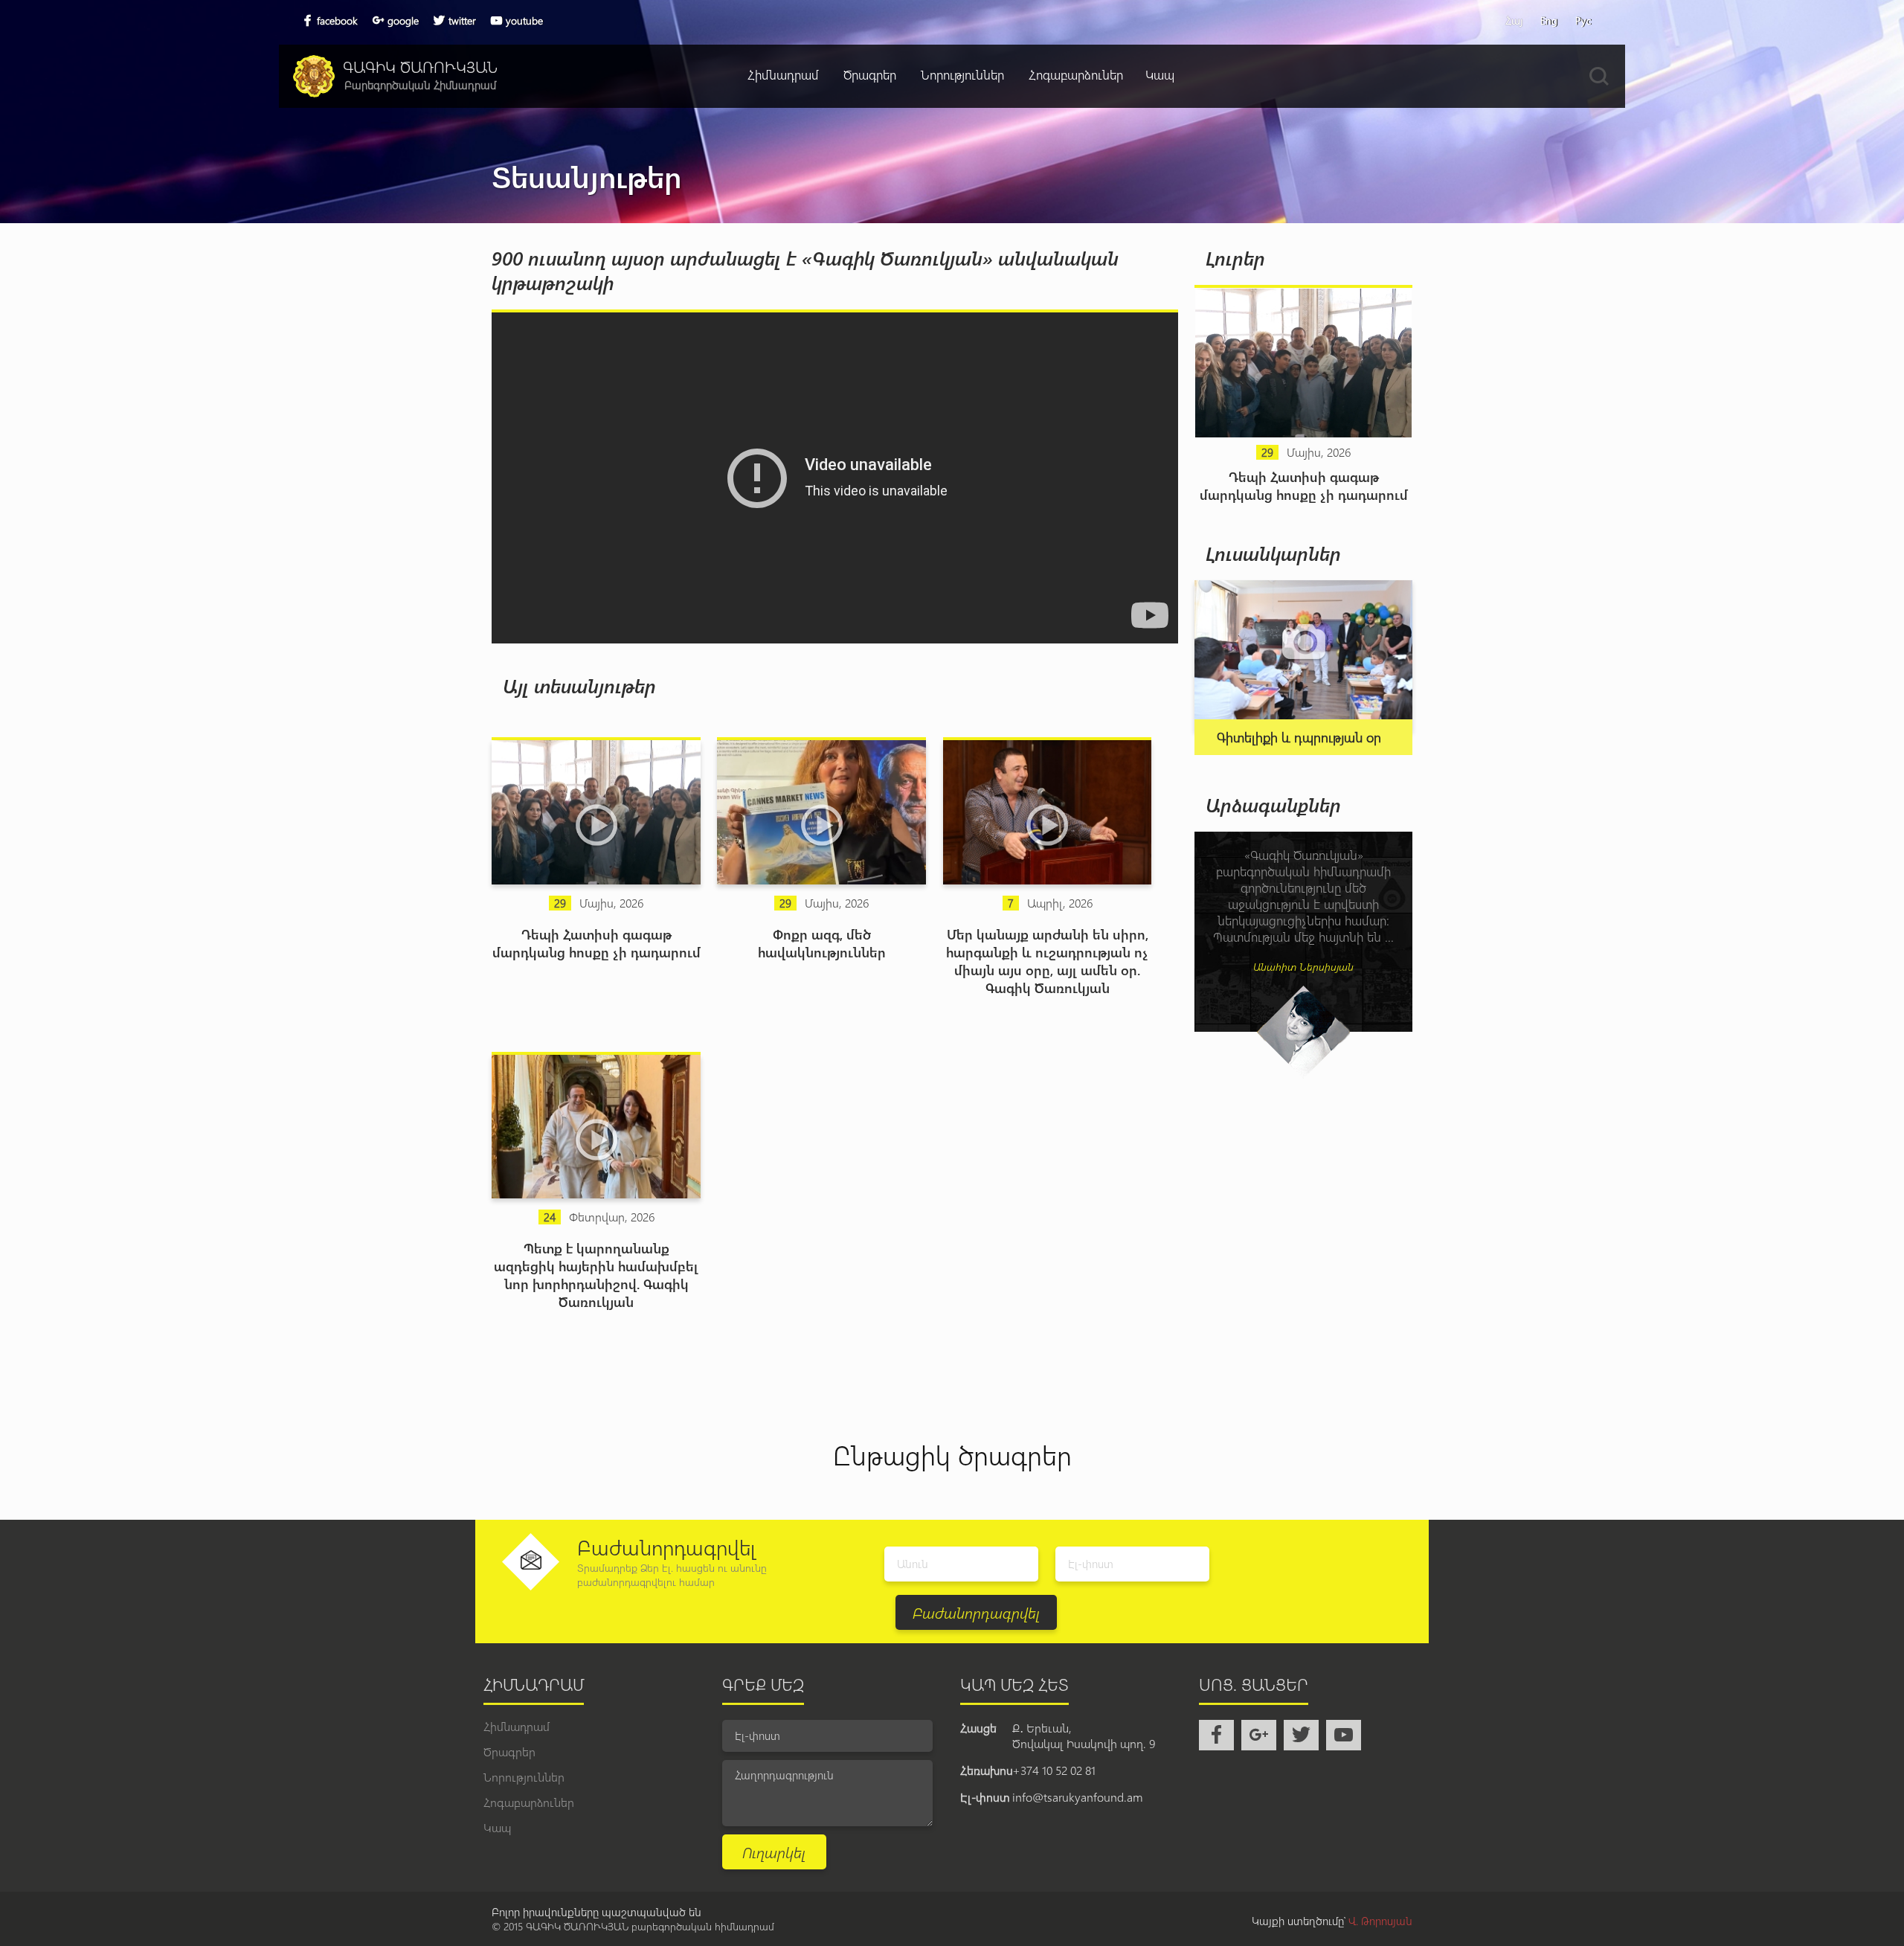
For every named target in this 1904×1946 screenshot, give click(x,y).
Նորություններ (962, 74)
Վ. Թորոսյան (1380, 1921)
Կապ (1160, 74)
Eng (1549, 20)
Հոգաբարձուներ (1076, 74)
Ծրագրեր (870, 74)
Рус (1583, 20)
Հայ (1514, 20)
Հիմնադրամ (783, 74)
